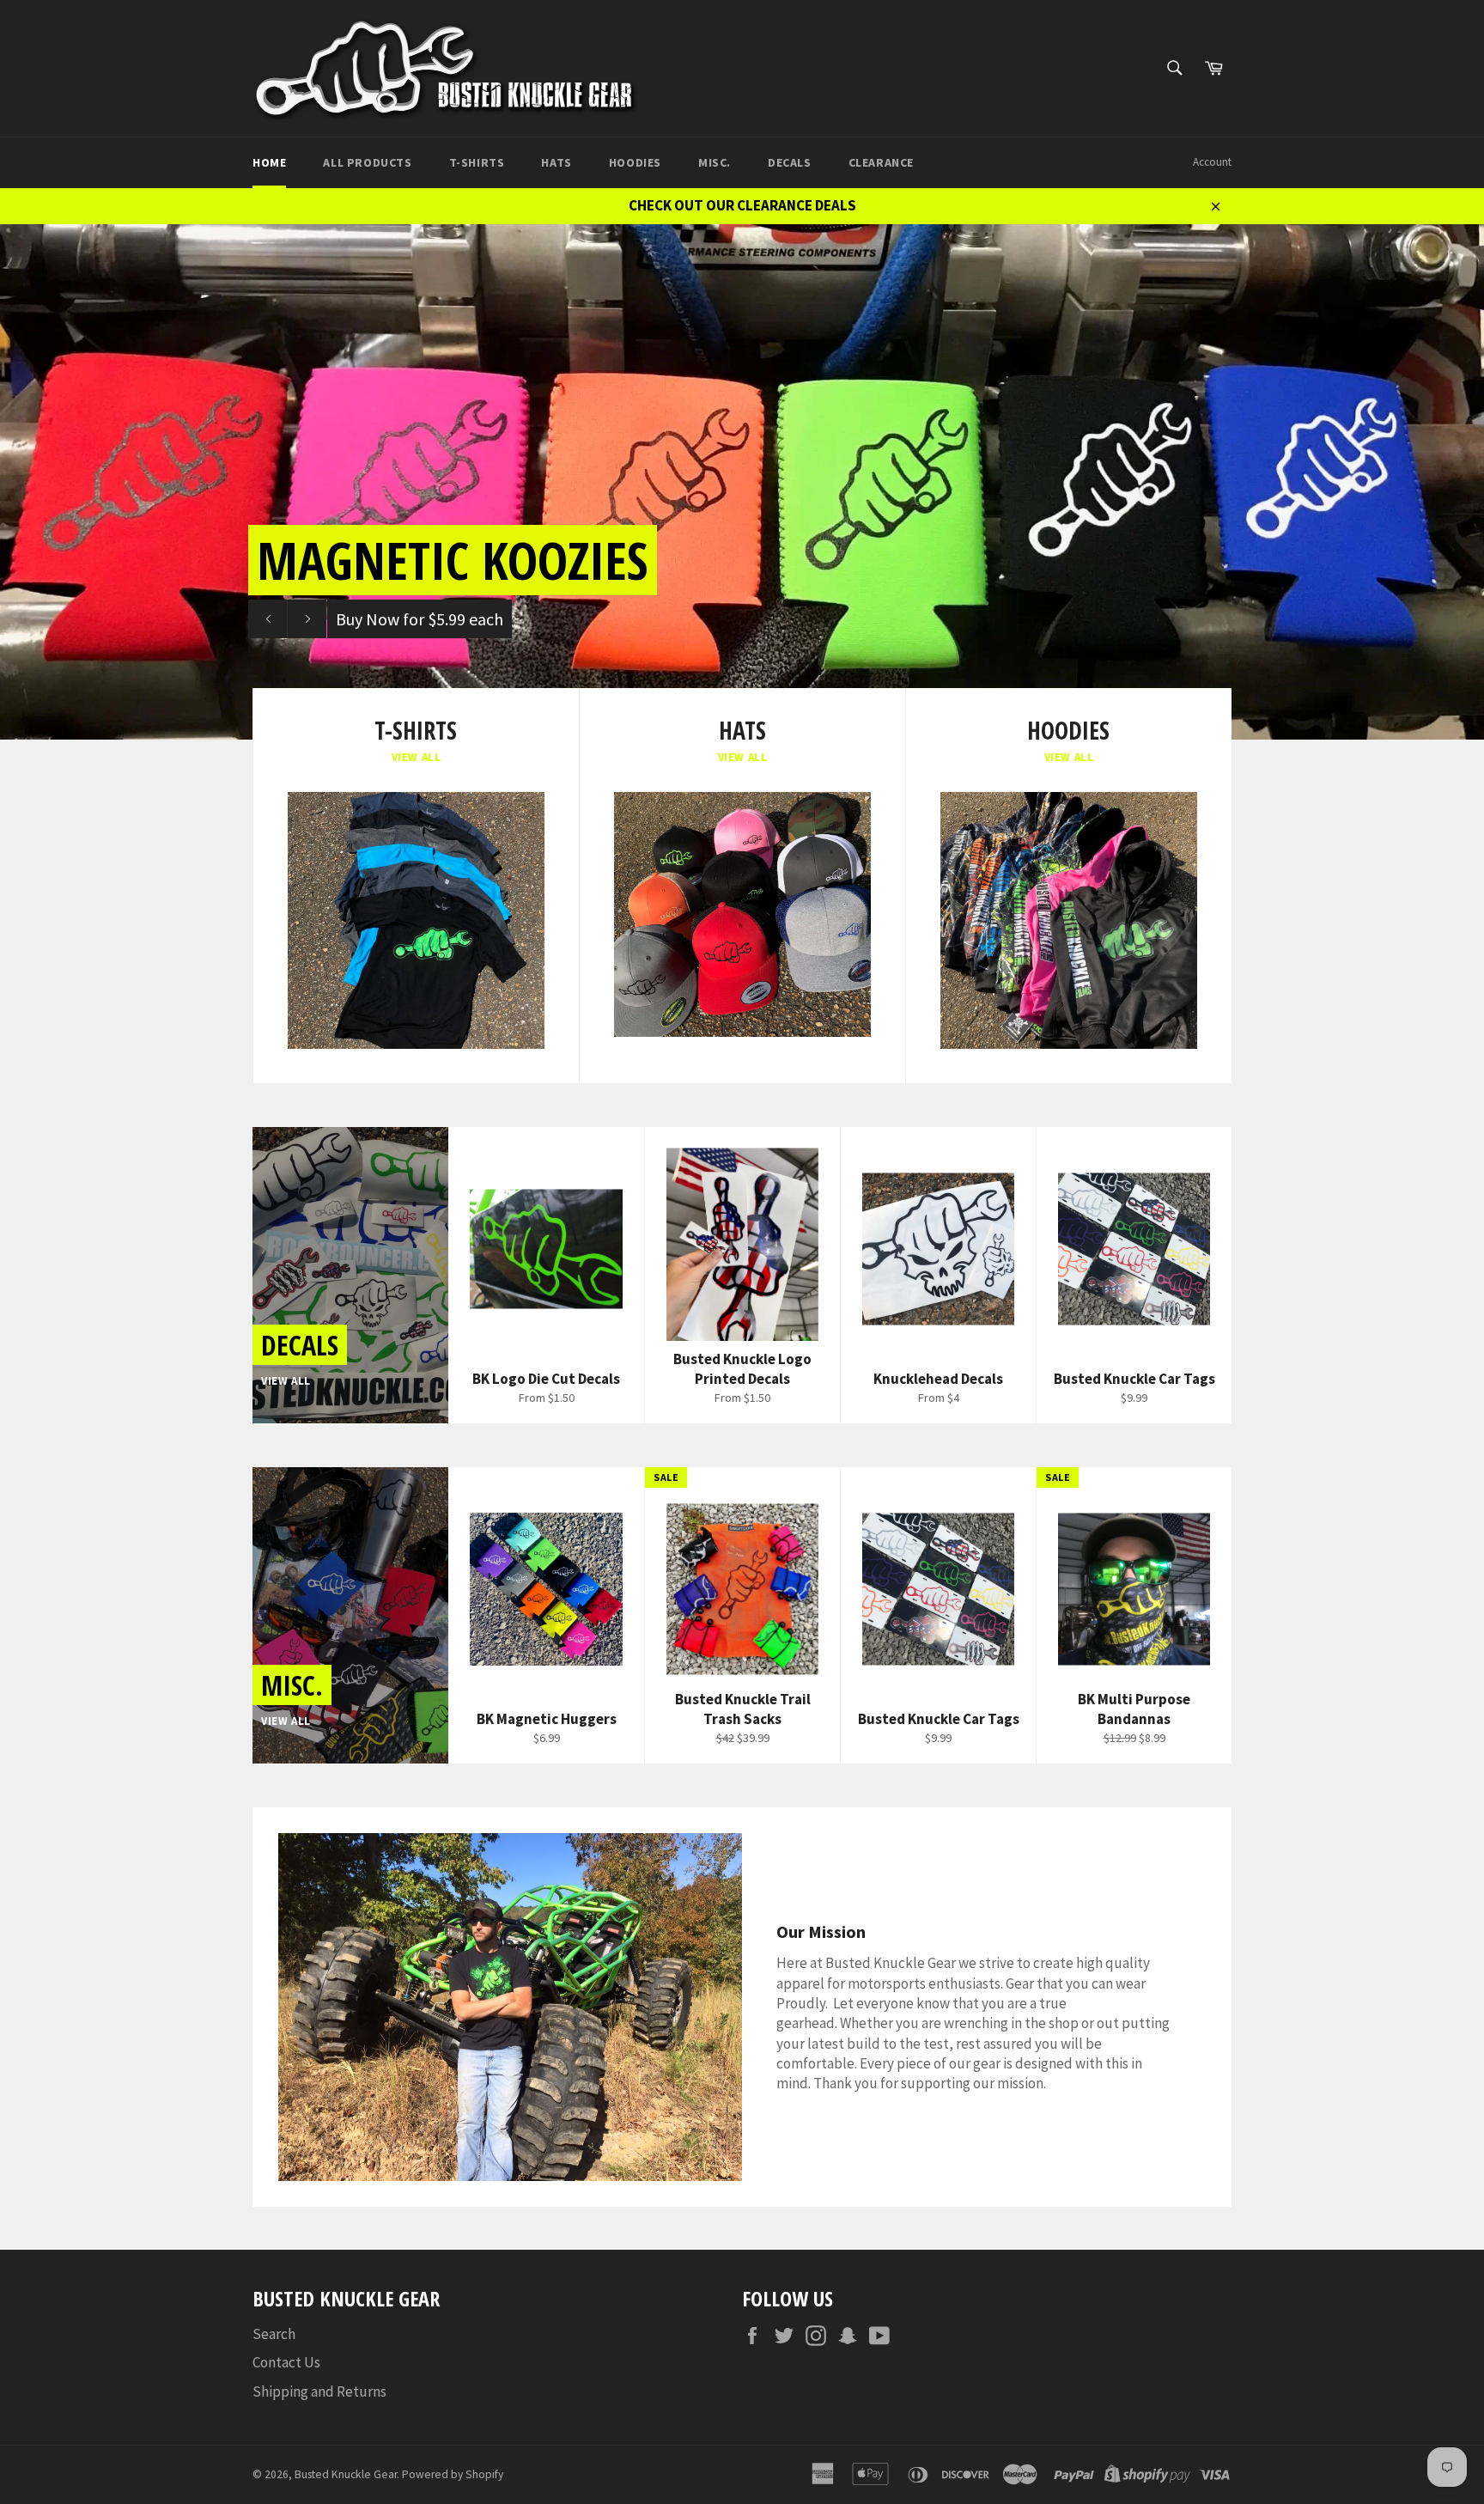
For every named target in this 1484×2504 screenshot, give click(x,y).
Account (1212, 162)
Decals (790, 162)
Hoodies (635, 162)
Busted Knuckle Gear (346, 2474)
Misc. (715, 162)
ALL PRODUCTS (367, 162)
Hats (556, 162)
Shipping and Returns (319, 2391)
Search (274, 2334)
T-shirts (477, 162)
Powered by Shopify (453, 2474)
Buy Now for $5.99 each (420, 619)
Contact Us (286, 2362)
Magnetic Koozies (453, 560)
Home (269, 162)
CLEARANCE (881, 162)
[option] (742, 482)
